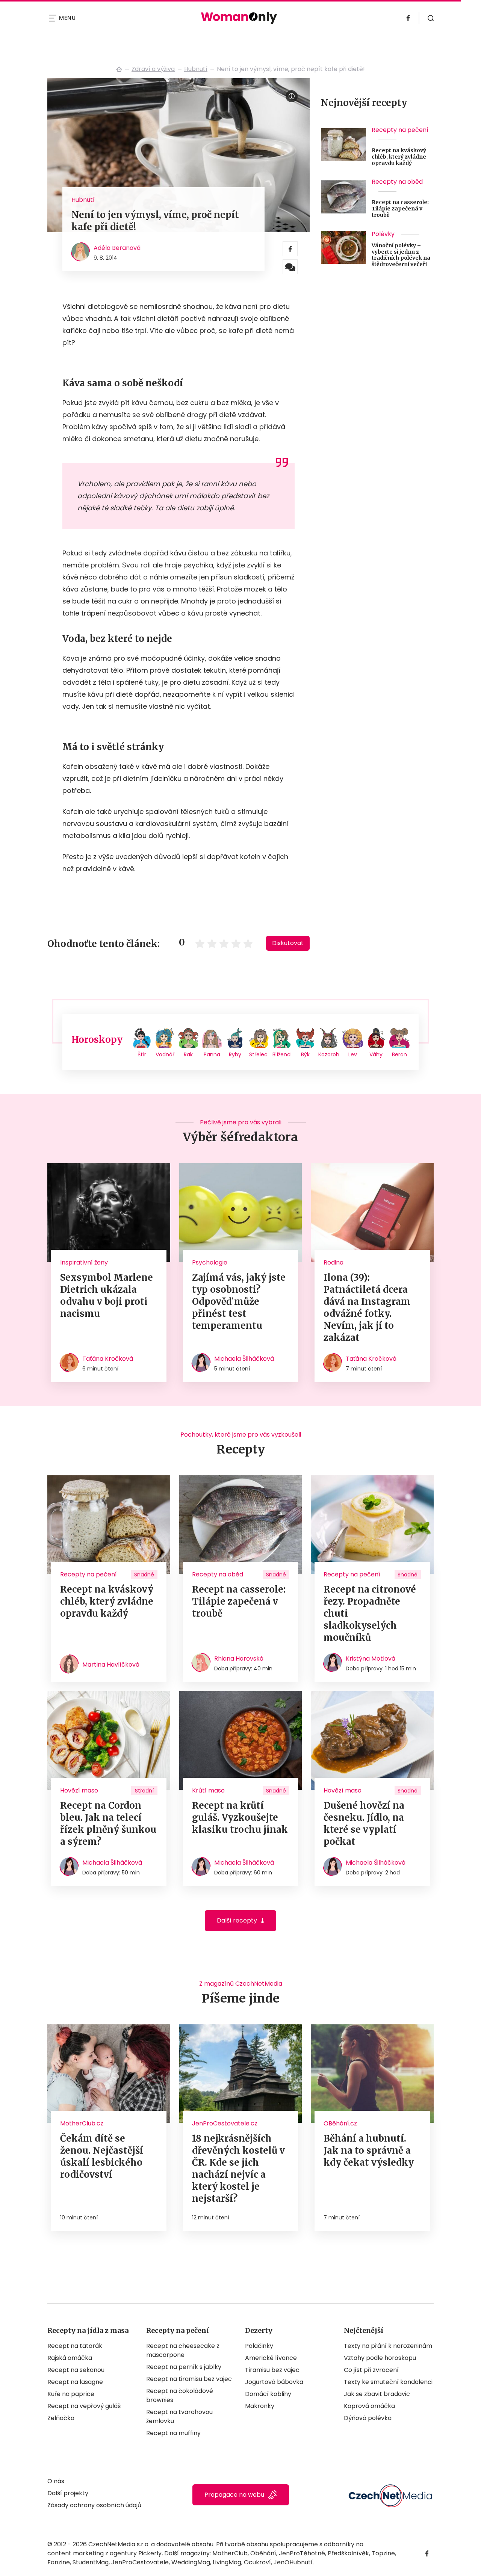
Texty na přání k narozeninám (388, 2346)
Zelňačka (61, 2418)
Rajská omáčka (70, 2358)
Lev (353, 1054)
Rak (188, 1054)
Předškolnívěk (348, 2553)
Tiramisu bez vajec (272, 2370)
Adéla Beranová (117, 248)
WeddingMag (191, 2562)
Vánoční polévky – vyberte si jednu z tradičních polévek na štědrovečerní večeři (401, 255)
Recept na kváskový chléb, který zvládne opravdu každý (399, 157)
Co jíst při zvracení (371, 2370)
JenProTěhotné (302, 2553)
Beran (399, 1054)
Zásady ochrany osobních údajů (94, 2505)
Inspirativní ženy (84, 1262)
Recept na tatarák (75, 2346)
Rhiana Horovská (239, 1659)
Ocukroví (257, 2562)
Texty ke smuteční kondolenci (388, 2382)
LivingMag (227, 2562)
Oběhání (263, 2553)
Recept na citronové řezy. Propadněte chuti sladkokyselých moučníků (370, 1613)
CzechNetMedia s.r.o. (119, 2544)
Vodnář (165, 1054)
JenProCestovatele (140, 2562)
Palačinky (259, 2346)
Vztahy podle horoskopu (380, 2358)
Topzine (383, 2553)
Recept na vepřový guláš (84, 2406)
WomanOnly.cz (119, 69)
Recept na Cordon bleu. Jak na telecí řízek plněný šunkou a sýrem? (108, 1823)
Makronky (260, 2406)
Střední (144, 1791)
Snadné (144, 1575)
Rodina (334, 1262)
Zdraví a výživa (153, 69)
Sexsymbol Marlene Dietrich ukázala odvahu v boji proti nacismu (107, 1296)
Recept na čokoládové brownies (180, 2395)
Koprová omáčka (369, 2406)
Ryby (235, 1054)
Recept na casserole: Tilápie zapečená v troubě (400, 209)
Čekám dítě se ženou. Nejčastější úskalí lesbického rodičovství (102, 2156)
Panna (212, 1054)
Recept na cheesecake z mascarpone (183, 2350)
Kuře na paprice (71, 2394)
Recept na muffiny (173, 2433)
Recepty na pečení (400, 130)
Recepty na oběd (397, 182)
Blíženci (282, 1054)
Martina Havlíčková (111, 1665)
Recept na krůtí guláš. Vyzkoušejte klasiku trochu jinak (240, 1817)
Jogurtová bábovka (274, 2382)
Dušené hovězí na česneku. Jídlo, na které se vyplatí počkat (364, 1823)
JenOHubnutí (293, 2562)
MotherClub (230, 2553)
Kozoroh (329, 1054)
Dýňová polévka (368, 2418)
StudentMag (91, 2562)
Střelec (258, 1054)
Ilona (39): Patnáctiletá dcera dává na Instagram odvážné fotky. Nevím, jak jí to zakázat (367, 1308)
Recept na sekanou (76, 2370)
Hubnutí (196, 69)
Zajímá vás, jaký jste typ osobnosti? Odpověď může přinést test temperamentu (239, 1302)
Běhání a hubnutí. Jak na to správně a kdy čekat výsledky (369, 2150)
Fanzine (59, 2562)
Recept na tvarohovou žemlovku (179, 2416)
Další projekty (68, 2493)
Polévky (383, 234)
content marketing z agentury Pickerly (104, 2553)
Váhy (376, 1054)
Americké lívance (271, 2358)
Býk (305, 1054)
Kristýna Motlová (371, 1659)
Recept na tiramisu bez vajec (189, 2379)
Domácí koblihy (268, 2394)
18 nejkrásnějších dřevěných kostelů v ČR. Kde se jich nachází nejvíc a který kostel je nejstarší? (238, 2168)
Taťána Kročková (108, 1359)
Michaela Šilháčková (244, 1359)
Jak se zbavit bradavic (377, 2394)
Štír (142, 1054)
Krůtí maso (208, 1790)
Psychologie (210, 1262)
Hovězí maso (79, 1790)
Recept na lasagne (75, 2382)
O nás (56, 2481)
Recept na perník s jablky (184, 2367)
